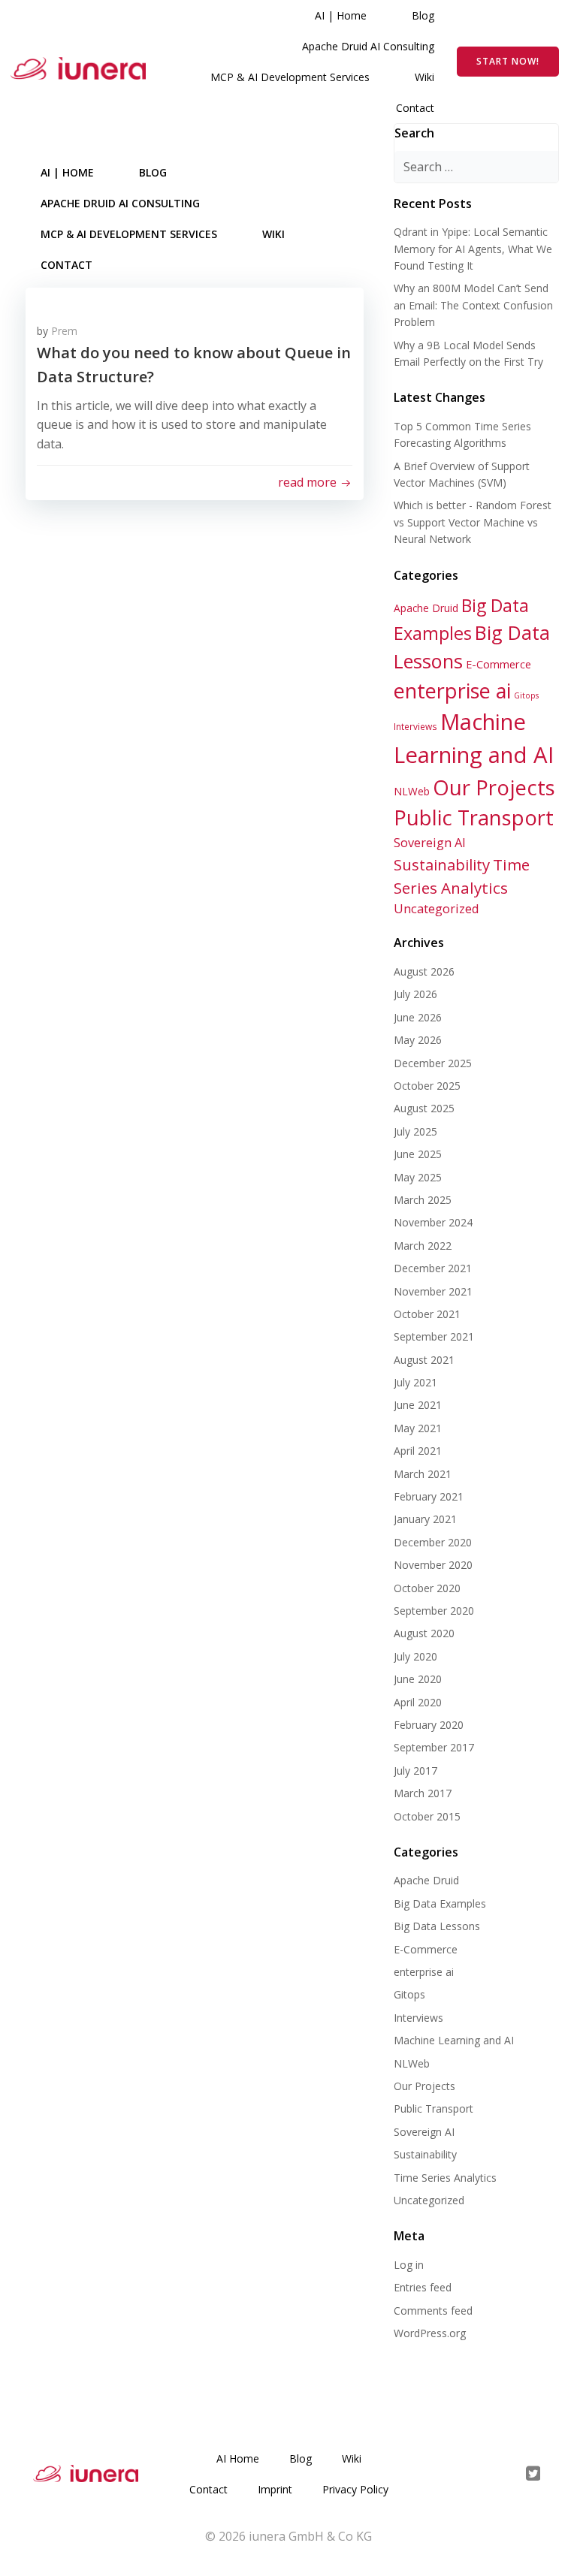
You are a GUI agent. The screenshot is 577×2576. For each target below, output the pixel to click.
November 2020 (433, 1565)
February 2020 (429, 1725)
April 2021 (418, 1451)
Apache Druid (426, 608)
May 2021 (418, 1428)
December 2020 (433, 1542)
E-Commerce (498, 664)
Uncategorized (437, 908)
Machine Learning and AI (454, 2040)
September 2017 (434, 1747)
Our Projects (494, 787)
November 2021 (433, 1291)
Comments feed (433, 2311)
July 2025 (415, 1131)
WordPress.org (430, 2333)
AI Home (238, 2458)
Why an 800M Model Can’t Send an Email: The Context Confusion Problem (473, 305)
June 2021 (418, 1405)
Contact (415, 108)
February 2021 (429, 1496)
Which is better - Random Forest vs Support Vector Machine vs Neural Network (473, 522)
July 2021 (415, 1382)
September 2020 (434, 1611)
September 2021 (434, 1336)
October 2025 (427, 1086)
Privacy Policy (355, 2489)
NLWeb (412, 791)
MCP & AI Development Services (290, 77)
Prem (64, 331)
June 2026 (418, 1017)
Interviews (415, 726)
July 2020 (415, 1656)
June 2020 (418, 1679)
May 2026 (418, 1040)
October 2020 (427, 1588)
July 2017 (415, 1771)
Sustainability (442, 864)
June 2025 (418, 1154)
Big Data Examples (440, 1903)
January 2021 (425, 1519)
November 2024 (433, 1222)
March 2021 (423, 1474)
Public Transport (474, 817)
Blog (423, 15)
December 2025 (433, 1063)
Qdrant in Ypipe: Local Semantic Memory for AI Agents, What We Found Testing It (473, 249)
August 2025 (424, 1108)
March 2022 (423, 1246)
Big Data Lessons (437, 1926)
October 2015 (427, 1816)
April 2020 (418, 1702)
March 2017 (423, 1793)
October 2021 (427, 1314)
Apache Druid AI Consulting (368, 46)
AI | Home (341, 15)
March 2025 (423, 1200)
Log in (409, 2265)
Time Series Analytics (445, 2178)
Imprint (275, 2489)
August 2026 (424, 971)
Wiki (424, 77)
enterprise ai (452, 691)
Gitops (526, 695)
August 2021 (424, 1360)
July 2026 (415, 994)
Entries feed (423, 2287)
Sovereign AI (430, 842)
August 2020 (424, 1633)
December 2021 (433, 1268)
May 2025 (418, 1177)
